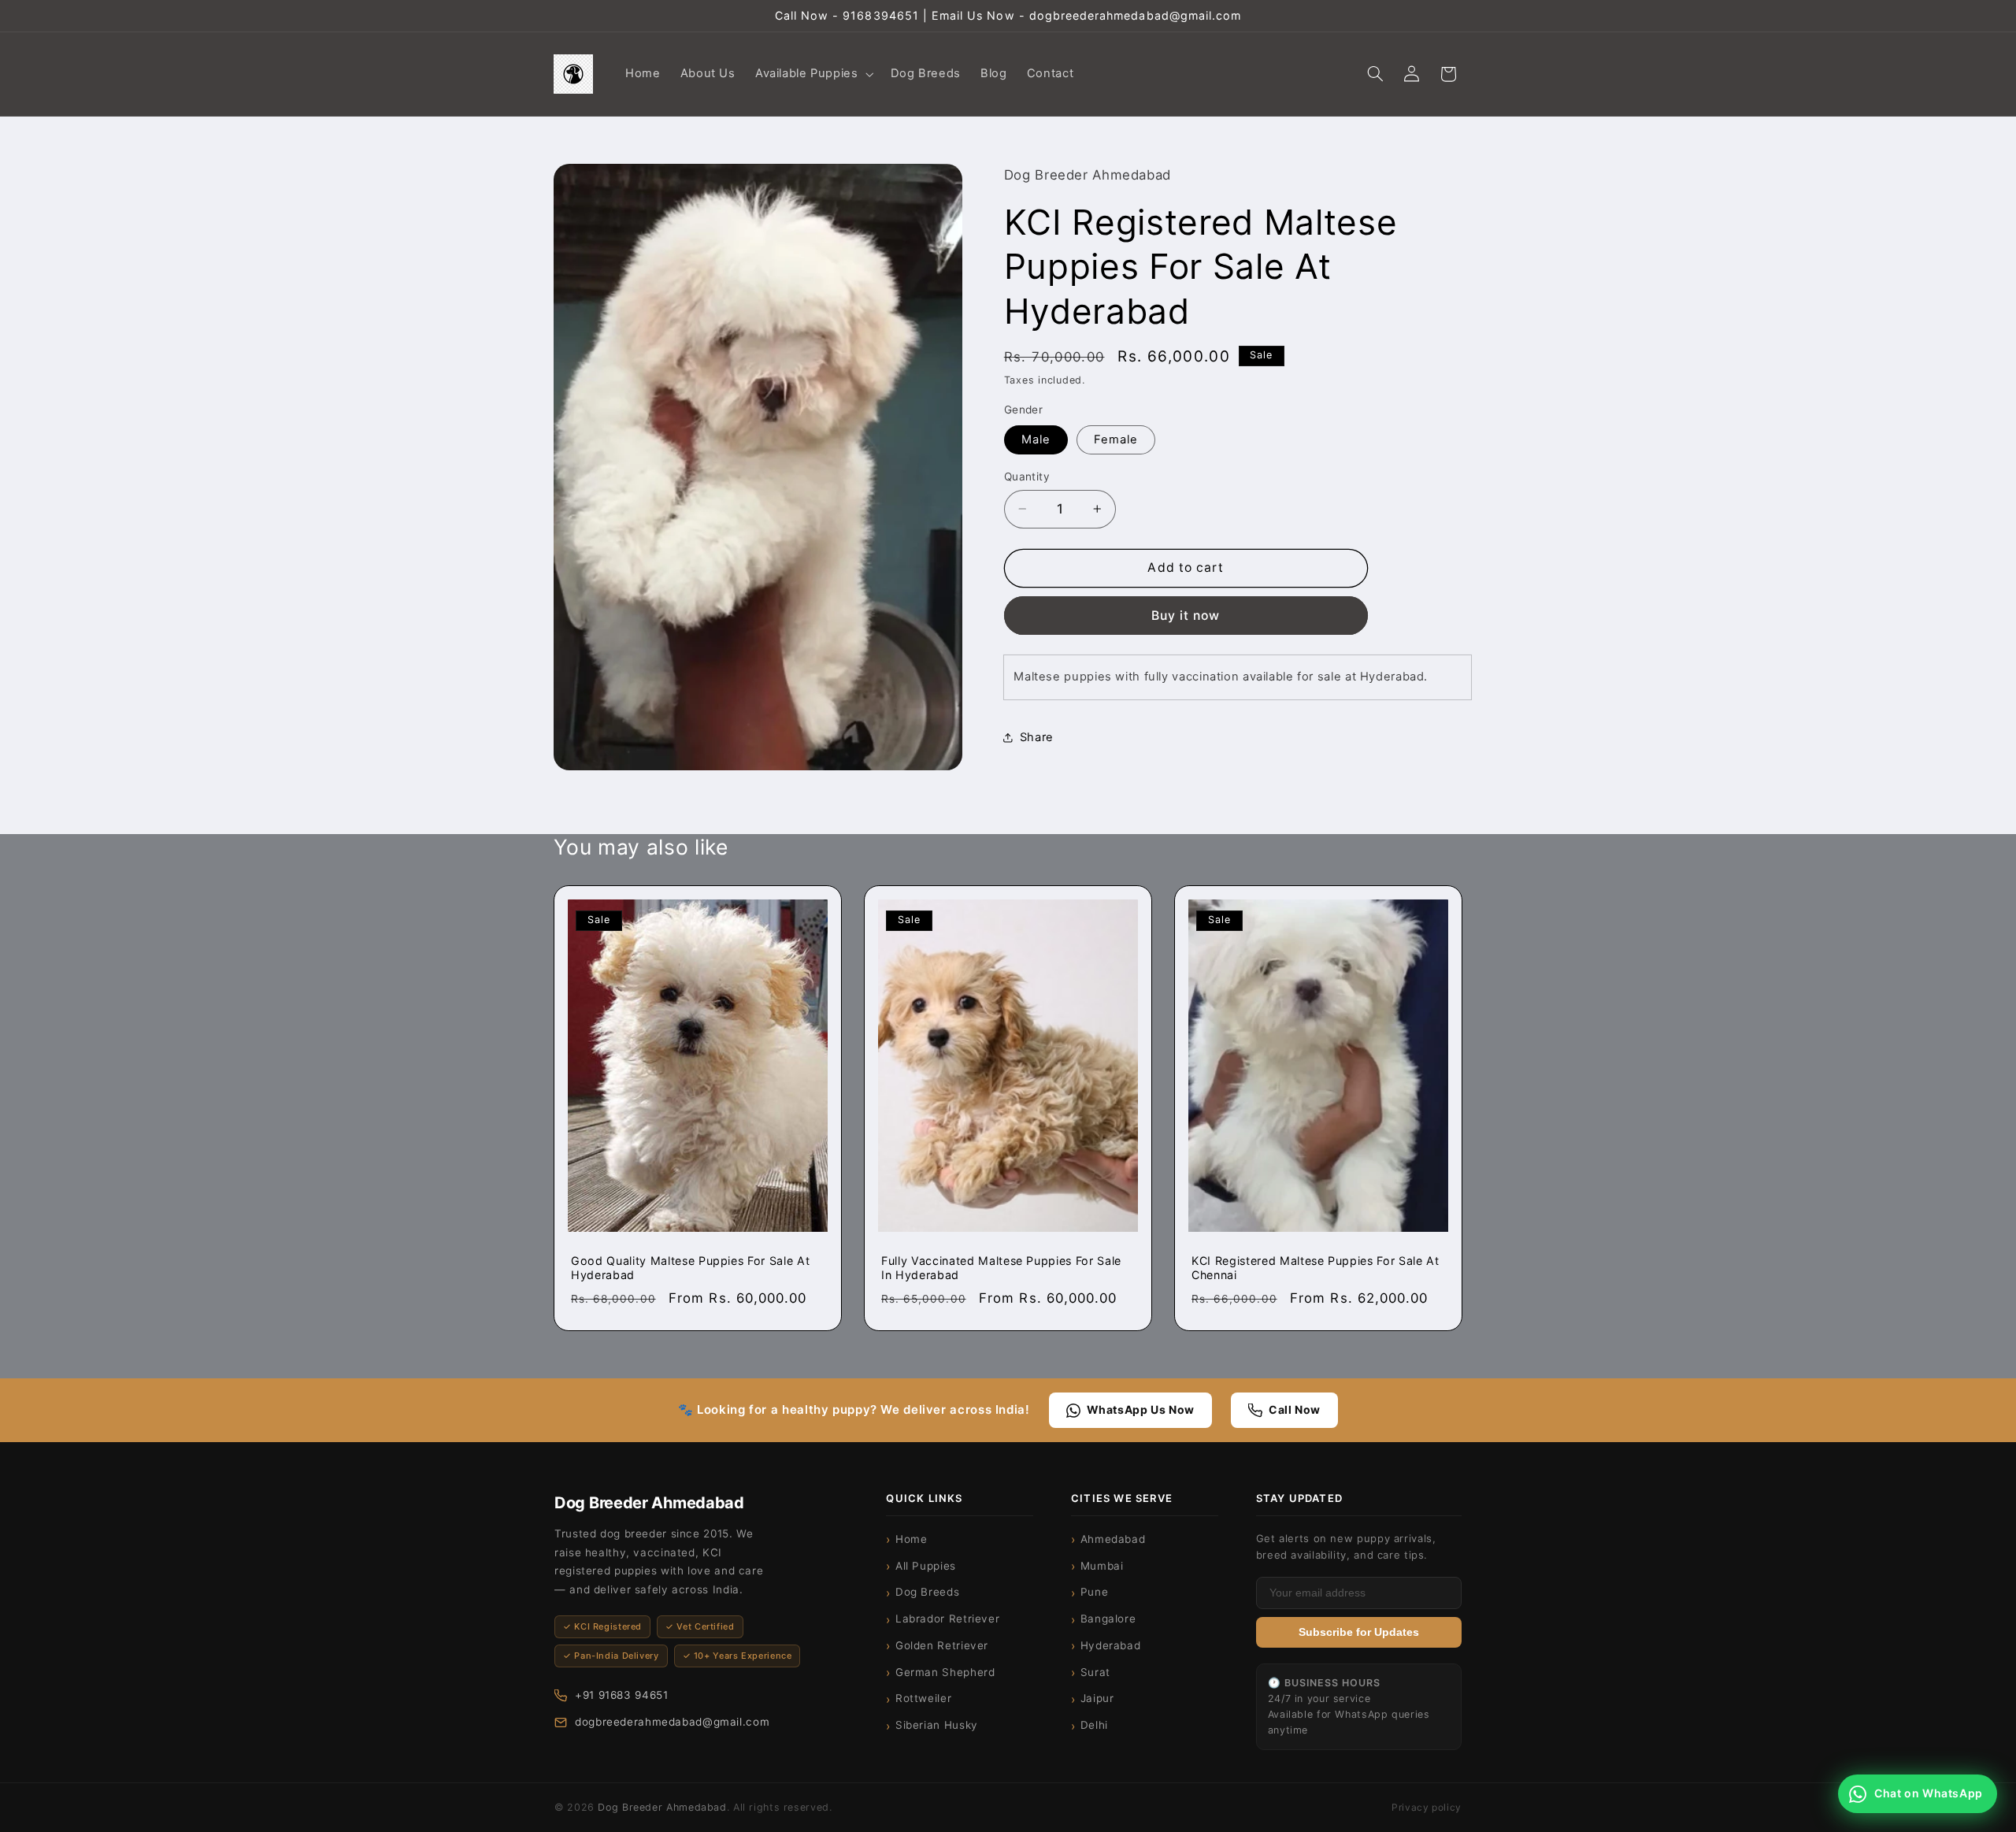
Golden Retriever (942, 1645)
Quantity (1027, 477)
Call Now (1295, 1409)
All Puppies (926, 1566)
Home (912, 1539)
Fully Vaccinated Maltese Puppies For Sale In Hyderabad (1001, 1268)
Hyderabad (1111, 1645)
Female (1116, 439)
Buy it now (1186, 615)
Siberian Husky (937, 1725)
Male (1036, 439)
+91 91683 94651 (621, 1695)
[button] (813, 74)
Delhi (1094, 1725)
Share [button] (1037, 736)
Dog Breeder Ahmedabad (662, 1807)
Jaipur (1097, 1698)
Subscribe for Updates (1359, 1632)
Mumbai (1102, 1566)
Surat (1095, 1672)
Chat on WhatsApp (1929, 1793)
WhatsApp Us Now (1141, 1409)
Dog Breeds (927, 1592)
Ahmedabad (1113, 1539)
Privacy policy (1427, 1807)
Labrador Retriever (947, 1619)
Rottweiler (923, 1698)
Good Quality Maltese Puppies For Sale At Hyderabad (690, 1268)
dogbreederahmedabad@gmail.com (672, 1722)
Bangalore (1108, 1619)
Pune (1095, 1592)
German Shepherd (945, 1672)
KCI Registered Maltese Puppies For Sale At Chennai (1316, 1268)
